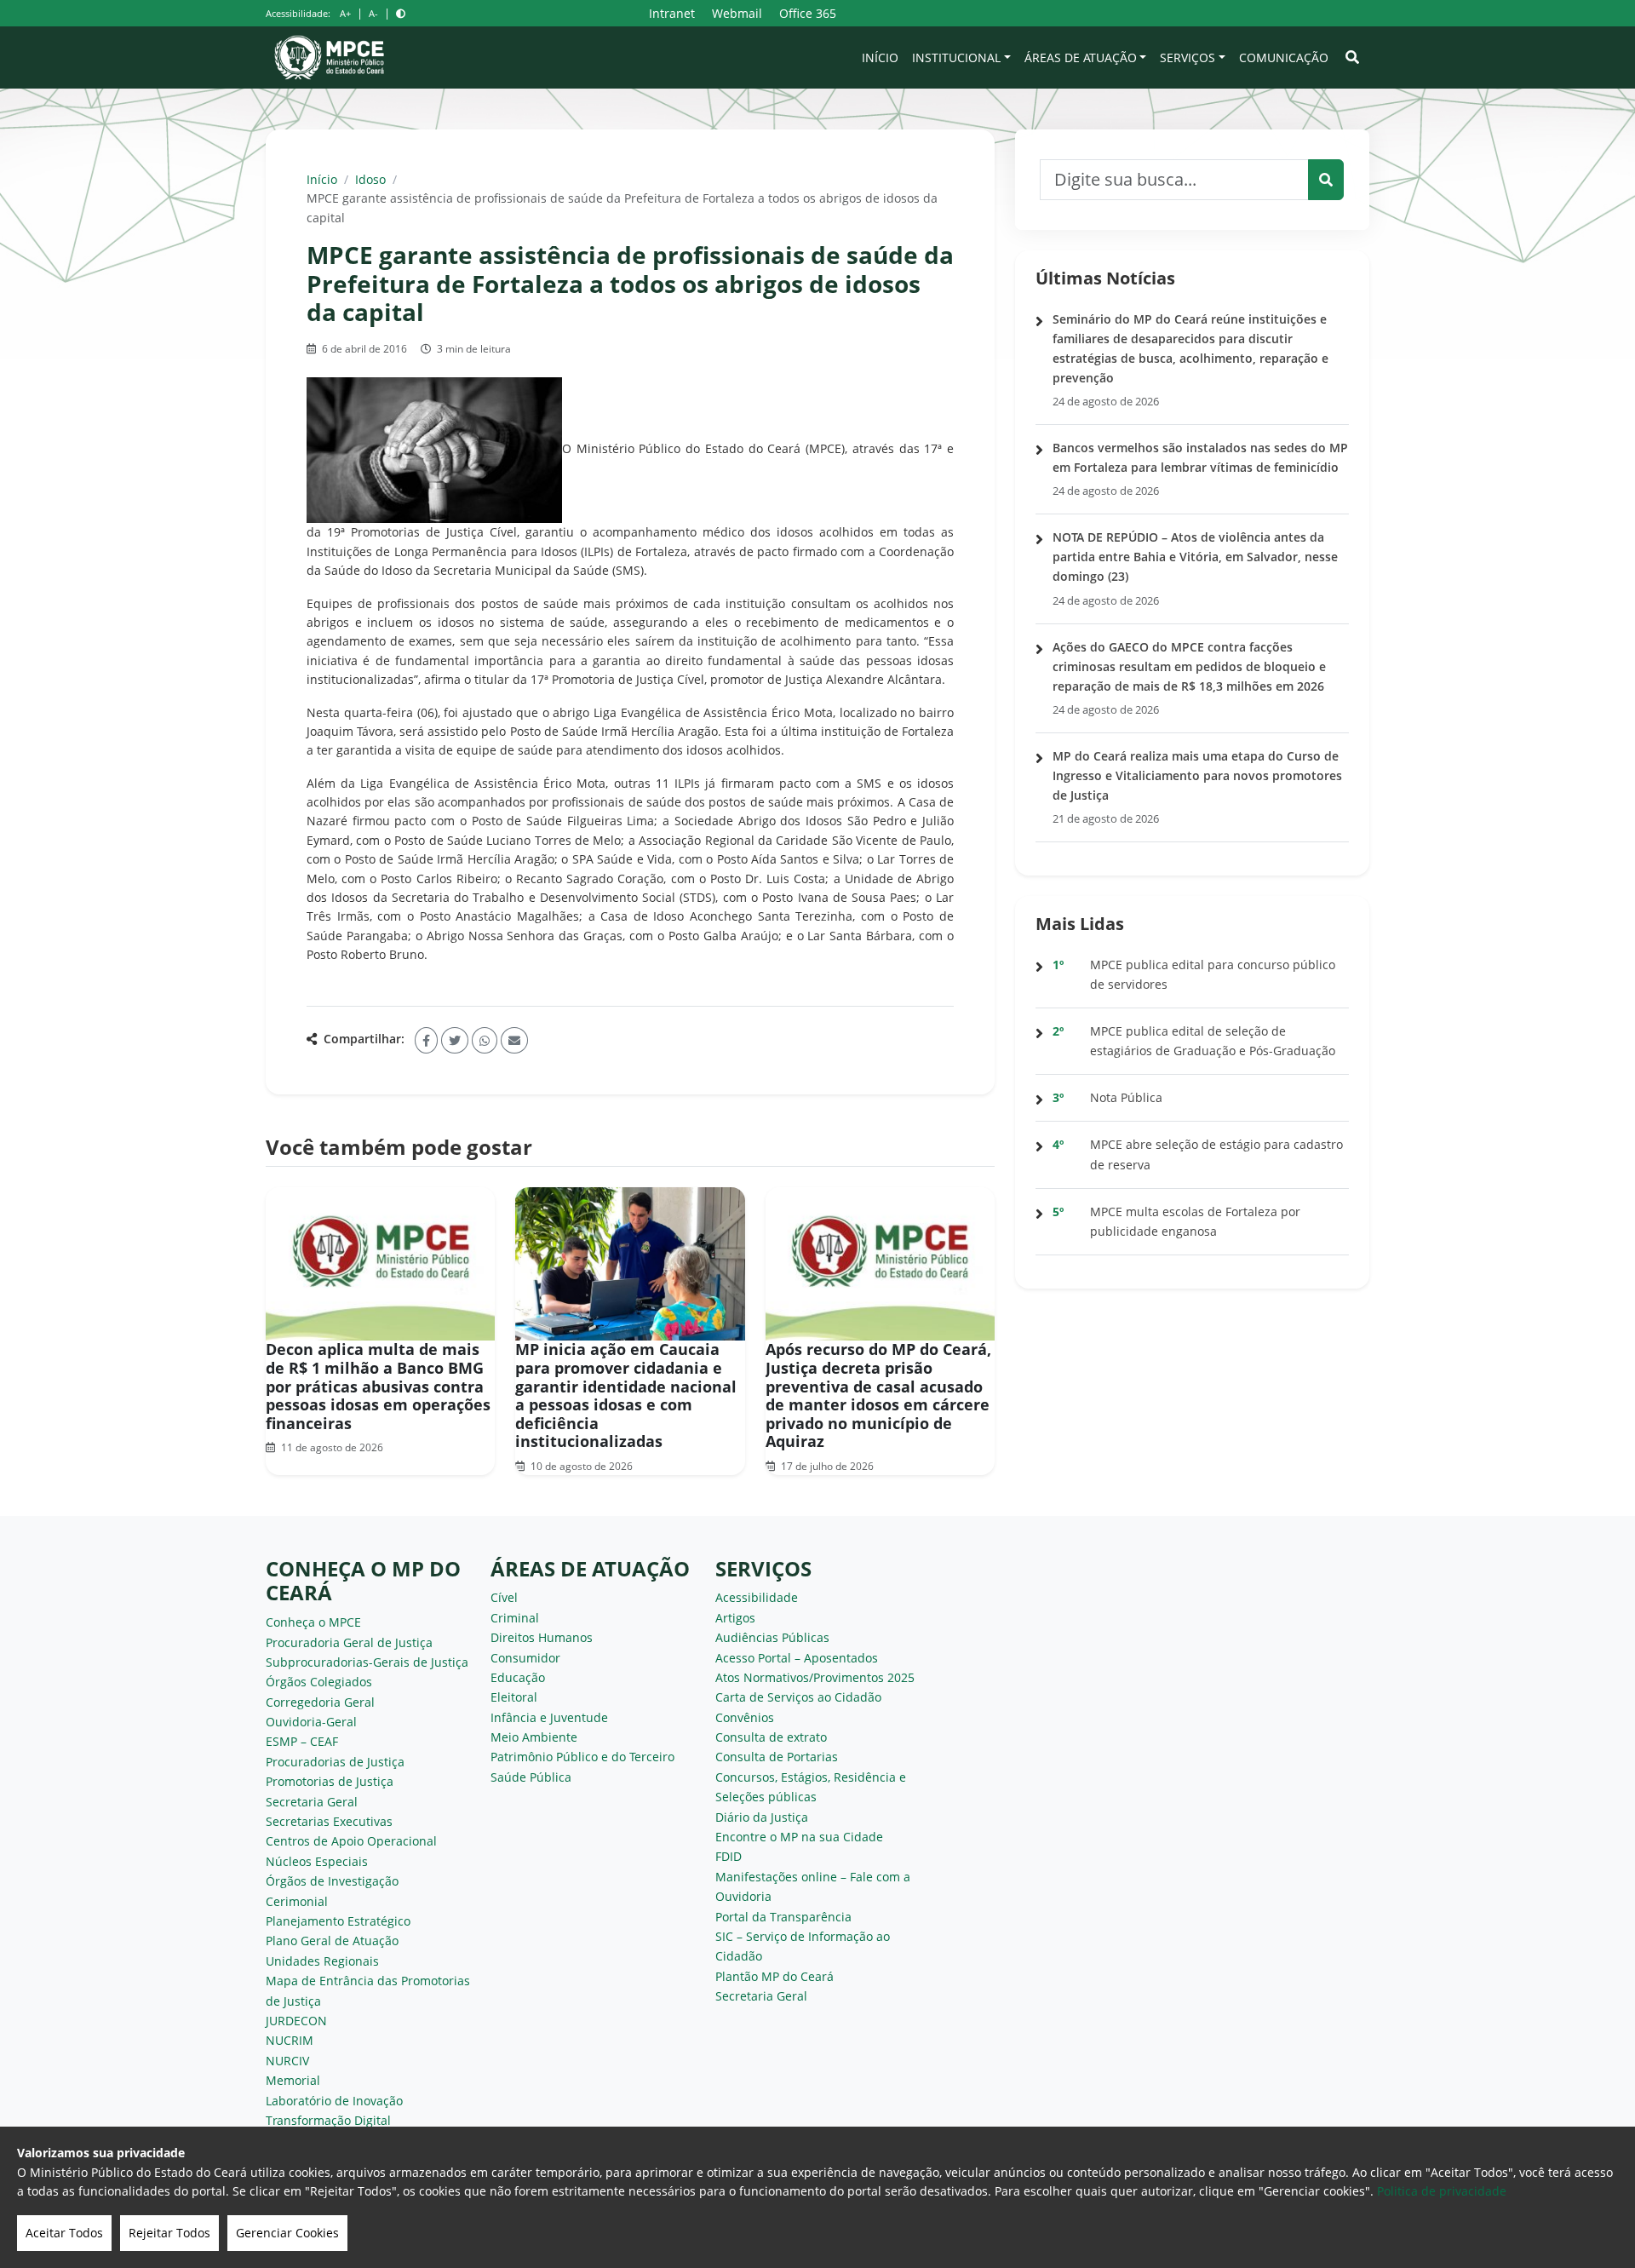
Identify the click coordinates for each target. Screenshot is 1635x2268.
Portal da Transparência (783, 1917)
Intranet (672, 13)
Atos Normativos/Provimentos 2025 (815, 1677)
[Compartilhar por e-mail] (514, 1040)
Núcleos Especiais (317, 1861)
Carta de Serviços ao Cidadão (798, 1697)
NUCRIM (290, 2040)
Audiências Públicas (772, 1637)
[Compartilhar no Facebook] (426, 1040)
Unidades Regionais (322, 1961)
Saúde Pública (531, 1777)
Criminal (515, 1618)
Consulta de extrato (771, 1737)
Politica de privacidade (1442, 2191)
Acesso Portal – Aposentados (797, 1658)
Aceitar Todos (64, 2233)
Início (880, 57)
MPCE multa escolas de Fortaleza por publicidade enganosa (1195, 1221)
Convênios (745, 1717)
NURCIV (287, 2061)
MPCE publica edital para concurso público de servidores (1213, 974)
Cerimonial (297, 1901)
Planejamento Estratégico (338, 1921)
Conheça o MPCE (313, 1622)
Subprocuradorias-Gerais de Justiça (367, 1662)
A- (373, 13)
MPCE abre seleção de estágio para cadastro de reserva (1216, 1154)
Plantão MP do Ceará (774, 1976)
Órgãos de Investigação (332, 1881)
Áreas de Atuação (1081, 57)
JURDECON (296, 2021)
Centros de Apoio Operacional (351, 1841)
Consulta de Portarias (777, 1757)
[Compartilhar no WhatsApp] (485, 1040)
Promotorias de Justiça (330, 1781)
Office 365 (808, 13)
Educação (518, 1677)
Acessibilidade (757, 1597)
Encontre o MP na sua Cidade (799, 1837)
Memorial (293, 2080)
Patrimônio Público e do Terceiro (582, 1757)
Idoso (370, 179)
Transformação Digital (328, 2120)
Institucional (956, 57)
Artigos (735, 1618)
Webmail (737, 13)
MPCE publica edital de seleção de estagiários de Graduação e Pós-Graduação (1213, 1041)
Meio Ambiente (534, 1737)
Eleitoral (514, 1697)
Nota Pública (1126, 1097)
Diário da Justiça (762, 1817)
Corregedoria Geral (320, 1702)
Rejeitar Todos (169, 2233)
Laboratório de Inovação (334, 2101)
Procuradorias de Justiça (335, 1762)
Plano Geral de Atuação (332, 1941)
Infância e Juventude (549, 1717)
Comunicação (1284, 57)
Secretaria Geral (312, 1802)
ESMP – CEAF (302, 1741)
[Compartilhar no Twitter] (455, 1040)
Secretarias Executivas (329, 1821)
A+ (345, 13)
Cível (504, 1597)
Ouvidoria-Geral (311, 1722)
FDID (729, 1856)
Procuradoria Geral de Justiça (349, 1642)
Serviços (1188, 57)
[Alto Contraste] (401, 13)
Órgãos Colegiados (319, 1682)
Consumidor (525, 1658)
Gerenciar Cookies (287, 2233)
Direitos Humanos (542, 1637)
